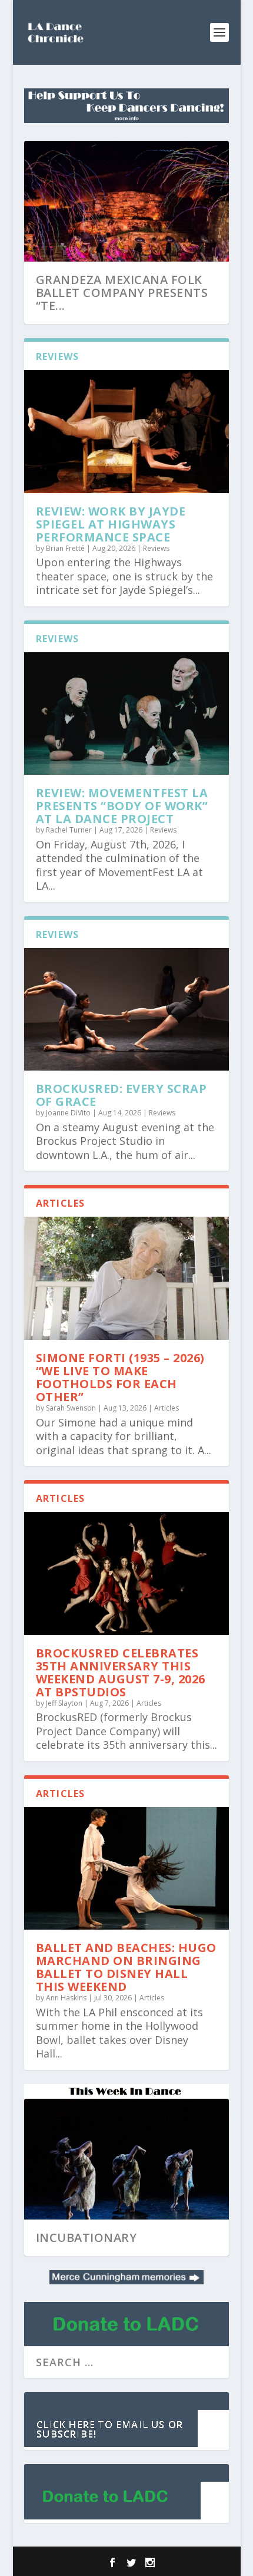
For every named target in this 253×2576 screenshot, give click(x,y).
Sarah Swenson (71, 1408)
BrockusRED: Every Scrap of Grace (121, 1095)
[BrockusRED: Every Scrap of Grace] (126, 1010)
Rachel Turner (69, 830)
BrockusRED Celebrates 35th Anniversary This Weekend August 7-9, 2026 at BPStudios (121, 1672)
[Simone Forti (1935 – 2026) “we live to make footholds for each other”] (126, 1278)
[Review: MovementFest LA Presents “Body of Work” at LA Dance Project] (126, 714)
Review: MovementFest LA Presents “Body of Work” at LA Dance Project (122, 806)
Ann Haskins (66, 1998)
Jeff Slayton (64, 1703)
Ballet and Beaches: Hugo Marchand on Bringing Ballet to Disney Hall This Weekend (126, 1967)
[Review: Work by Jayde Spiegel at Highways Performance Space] (126, 432)
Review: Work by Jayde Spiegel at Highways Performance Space (111, 524)
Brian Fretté (65, 548)
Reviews (156, 548)
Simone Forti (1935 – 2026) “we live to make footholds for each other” (120, 1377)
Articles (167, 1408)
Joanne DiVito (68, 1113)
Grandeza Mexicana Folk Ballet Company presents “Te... (122, 293)
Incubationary (86, 2238)
